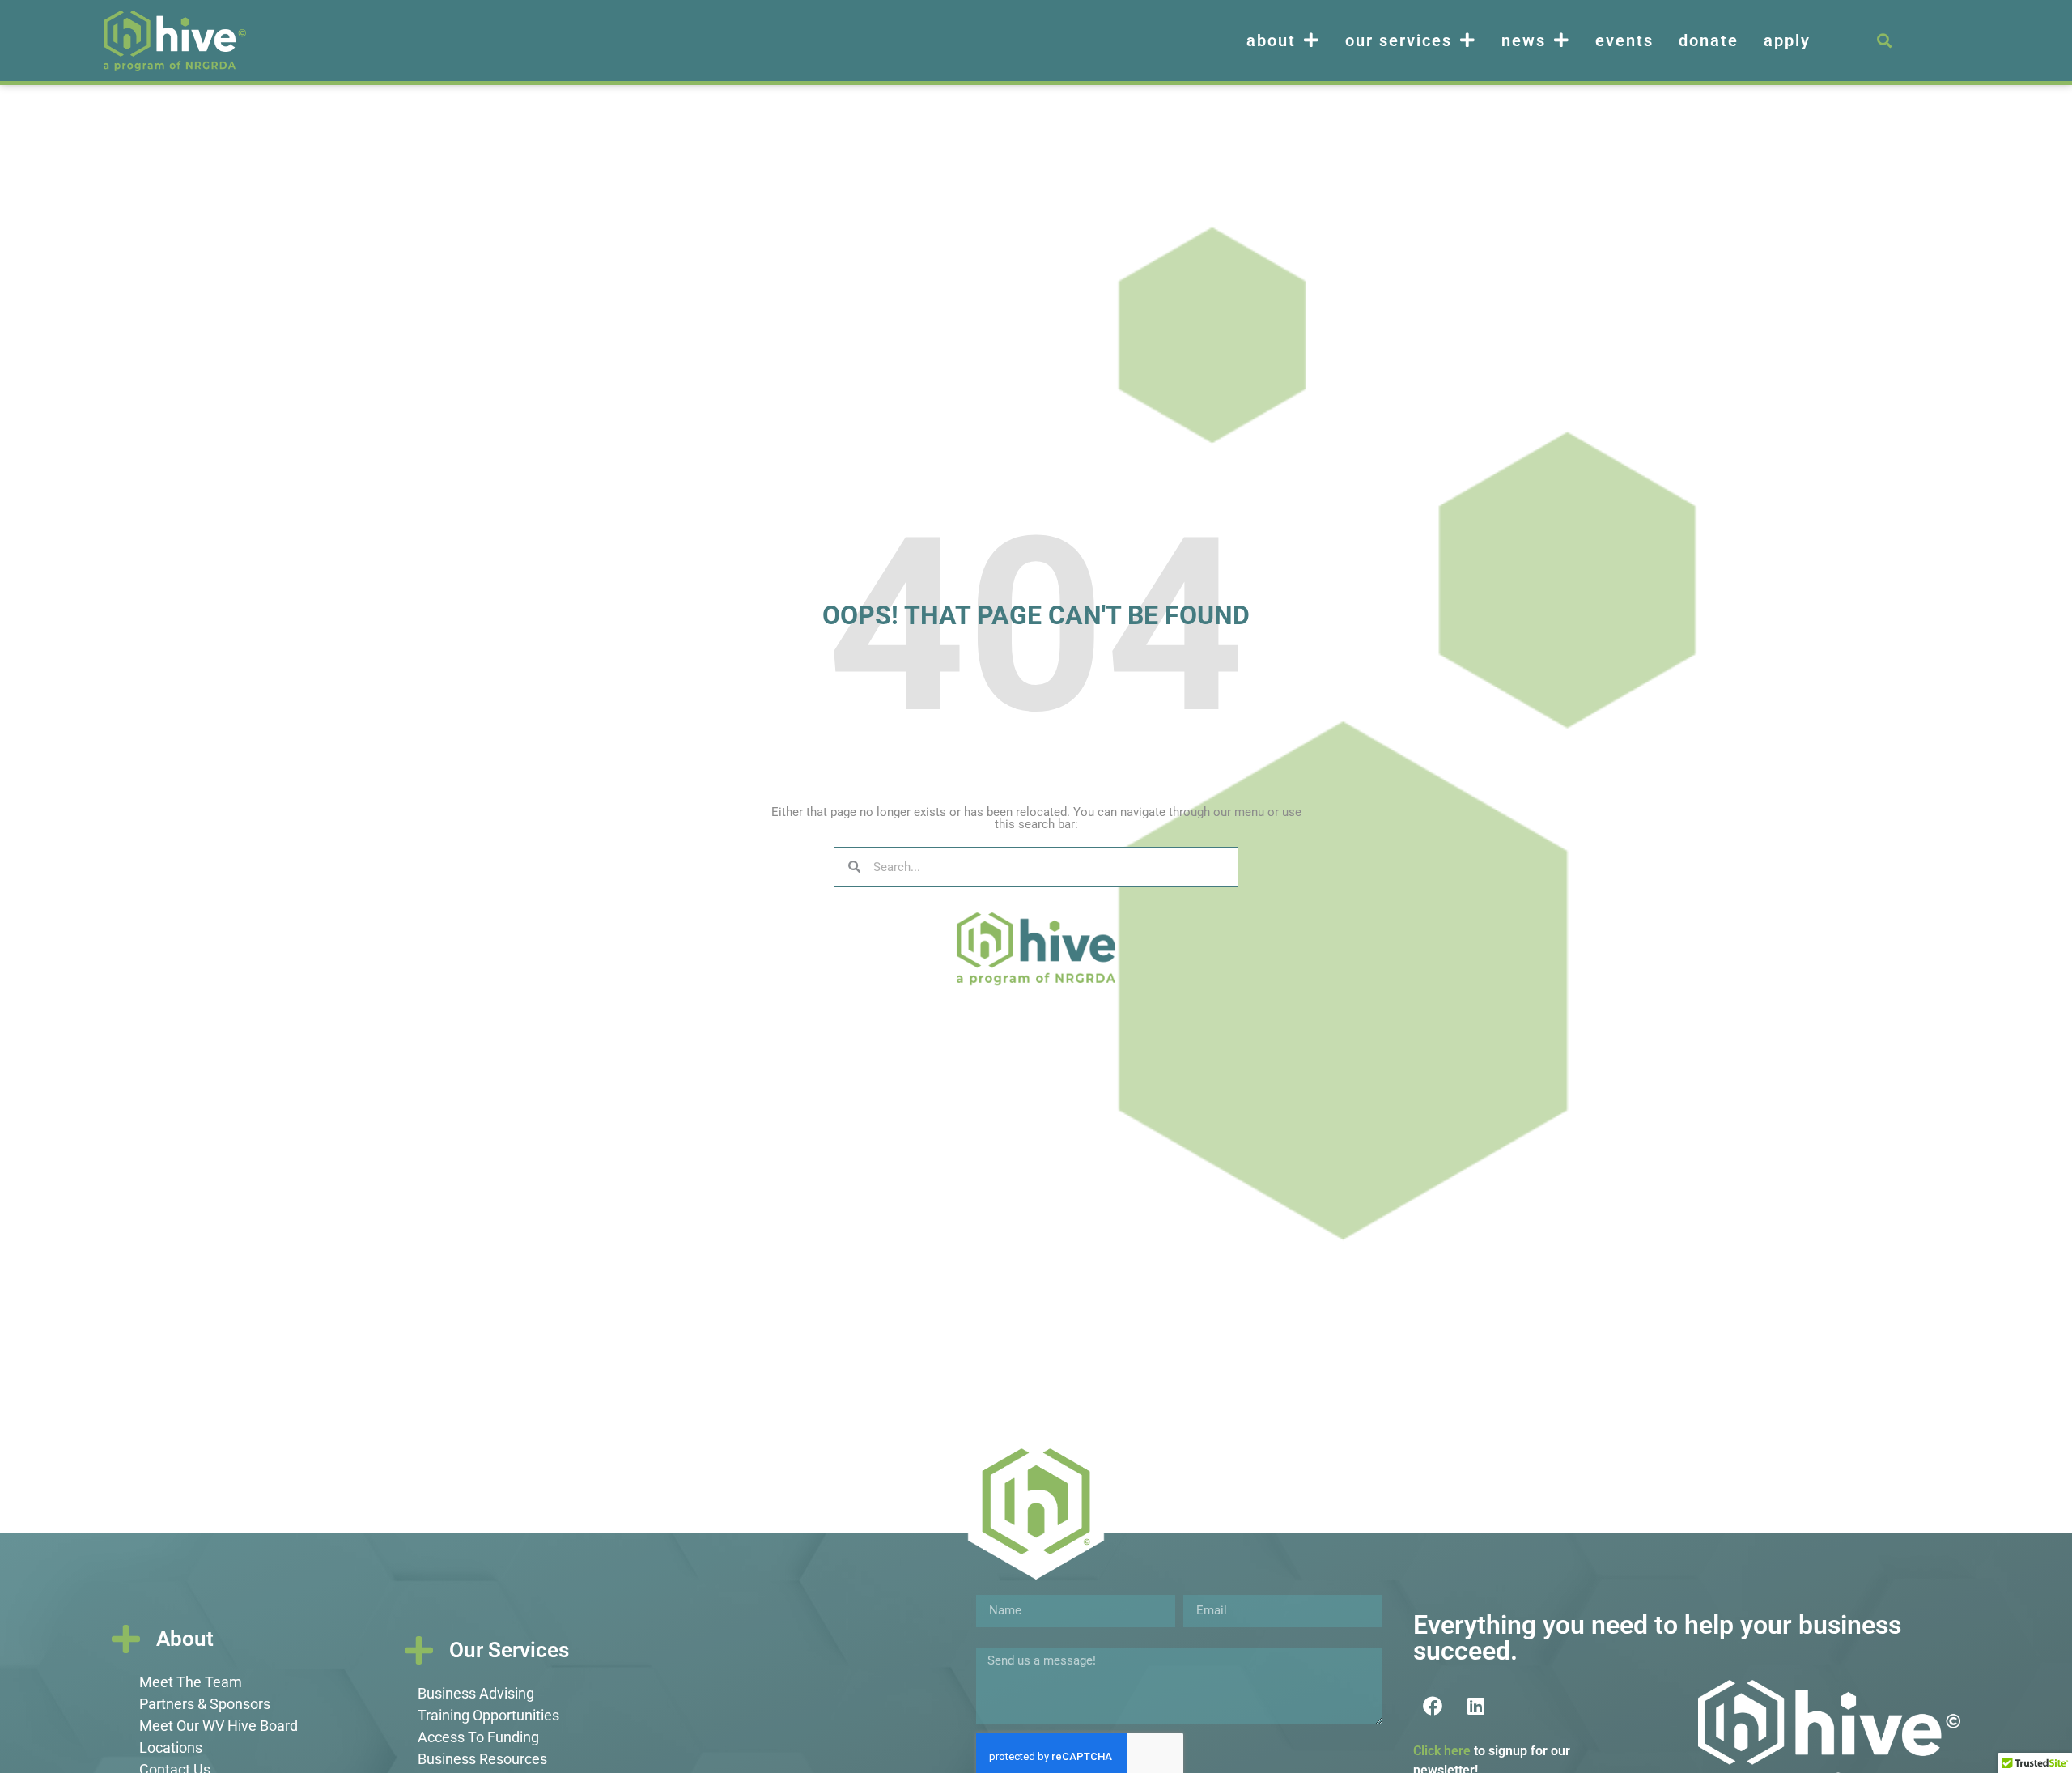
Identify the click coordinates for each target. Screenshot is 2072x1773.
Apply (1787, 40)
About (1271, 40)
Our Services (1399, 40)
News (1524, 40)
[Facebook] (1433, 1706)
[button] (1884, 41)
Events (1624, 40)
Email (1199, 1588)
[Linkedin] (1475, 1706)
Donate (1709, 40)
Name (993, 1588)
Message (1002, 1642)
